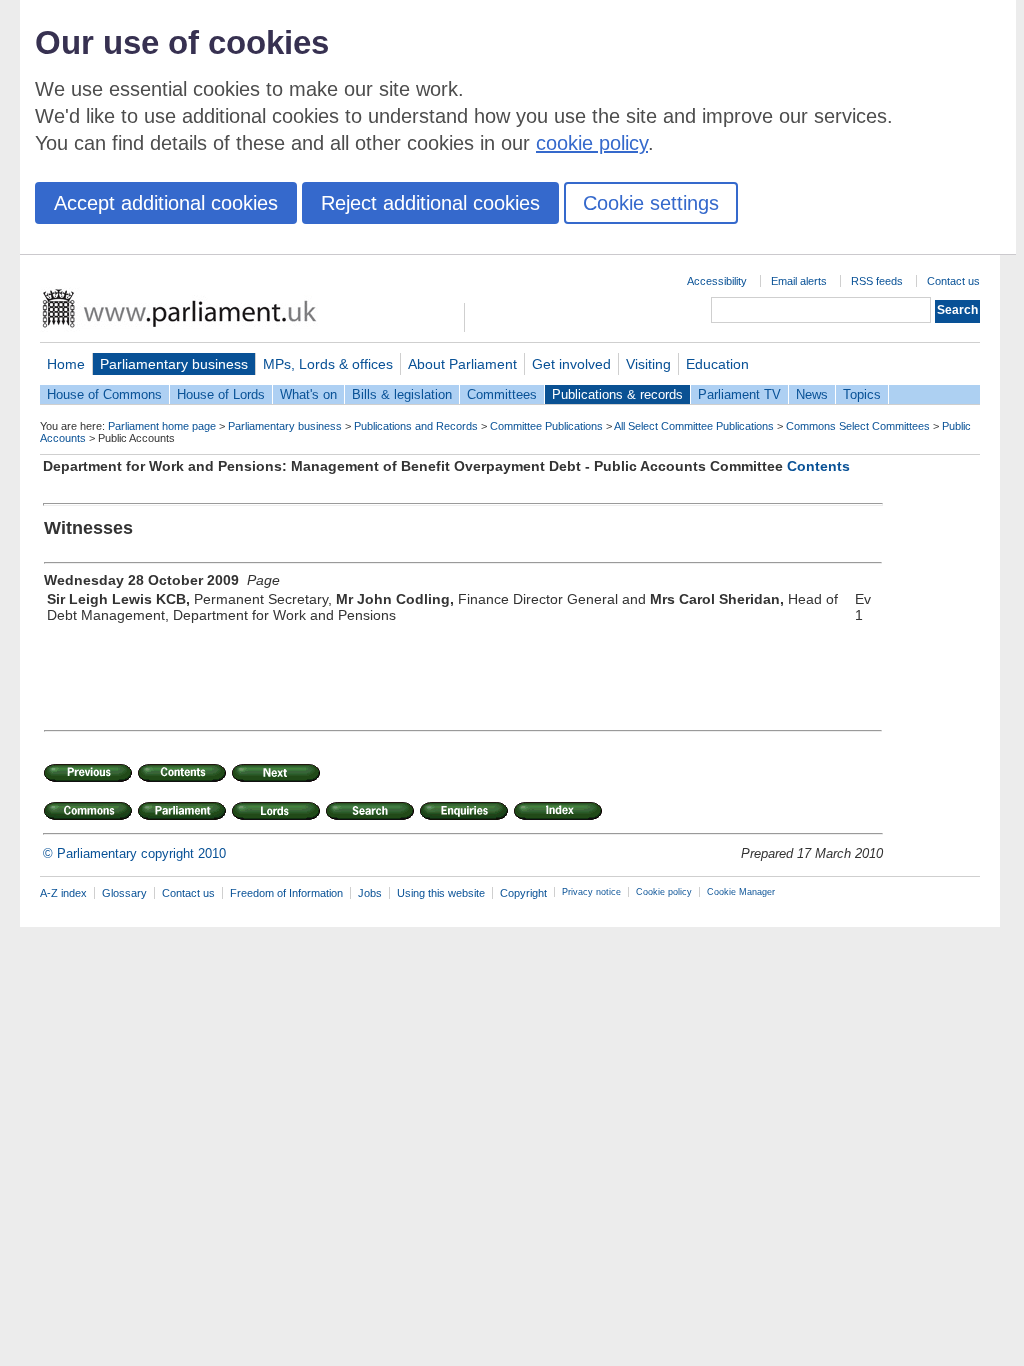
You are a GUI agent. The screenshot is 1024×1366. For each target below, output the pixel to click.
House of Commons (104, 394)
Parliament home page (162, 426)
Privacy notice (591, 892)
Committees (502, 394)
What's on (308, 394)
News (812, 394)
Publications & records (617, 394)
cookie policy (592, 143)
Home (66, 364)
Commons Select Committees (858, 426)
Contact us (953, 281)
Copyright (523, 893)
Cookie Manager (741, 892)
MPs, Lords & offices (328, 364)
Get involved (571, 364)
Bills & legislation (402, 394)
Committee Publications (546, 426)
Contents (818, 466)
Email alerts (799, 281)
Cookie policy (664, 892)
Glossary (124, 893)
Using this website (441, 893)
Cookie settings (651, 203)
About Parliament (462, 364)
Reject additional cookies (430, 203)
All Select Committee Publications (694, 426)
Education (717, 364)
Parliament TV (739, 394)
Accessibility (717, 281)
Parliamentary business (174, 364)
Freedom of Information (286, 893)
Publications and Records (416, 426)
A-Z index (63, 893)
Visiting (648, 364)
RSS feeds (877, 281)
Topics (862, 394)
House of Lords (221, 394)
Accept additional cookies (166, 203)
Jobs (370, 893)
